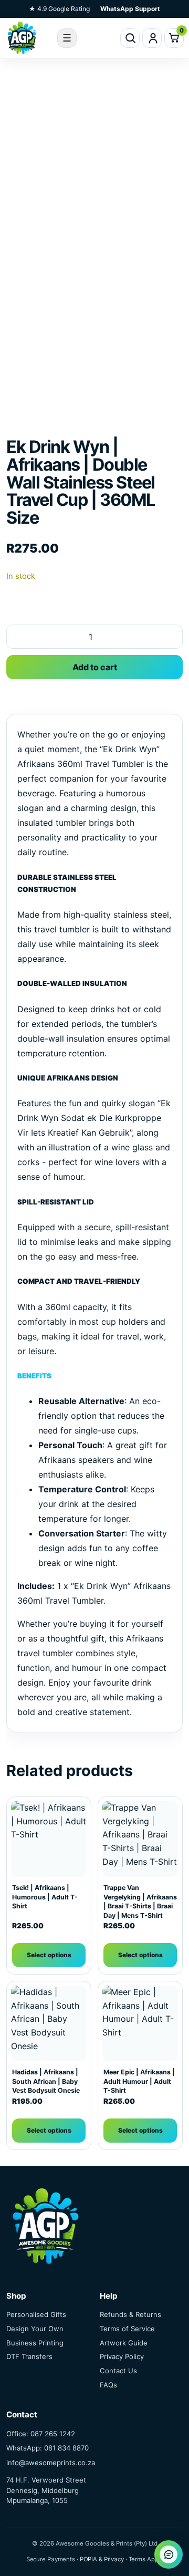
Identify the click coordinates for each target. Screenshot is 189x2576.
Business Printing (35, 2343)
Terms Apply (146, 2559)
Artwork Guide (124, 2343)
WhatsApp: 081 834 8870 (48, 2448)
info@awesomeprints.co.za (51, 2463)
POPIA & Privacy (102, 2559)
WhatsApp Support (130, 9)
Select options (49, 1955)
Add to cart (95, 667)
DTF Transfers (29, 2356)
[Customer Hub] (152, 38)
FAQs (108, 2385)
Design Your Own (35, 2329)
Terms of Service (127, 2329)
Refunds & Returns (130, 2314)
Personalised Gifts (36, 2314)
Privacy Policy (122, 2356)
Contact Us (118, 2371)
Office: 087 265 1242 (41, 2434)
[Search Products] (130, 38)
